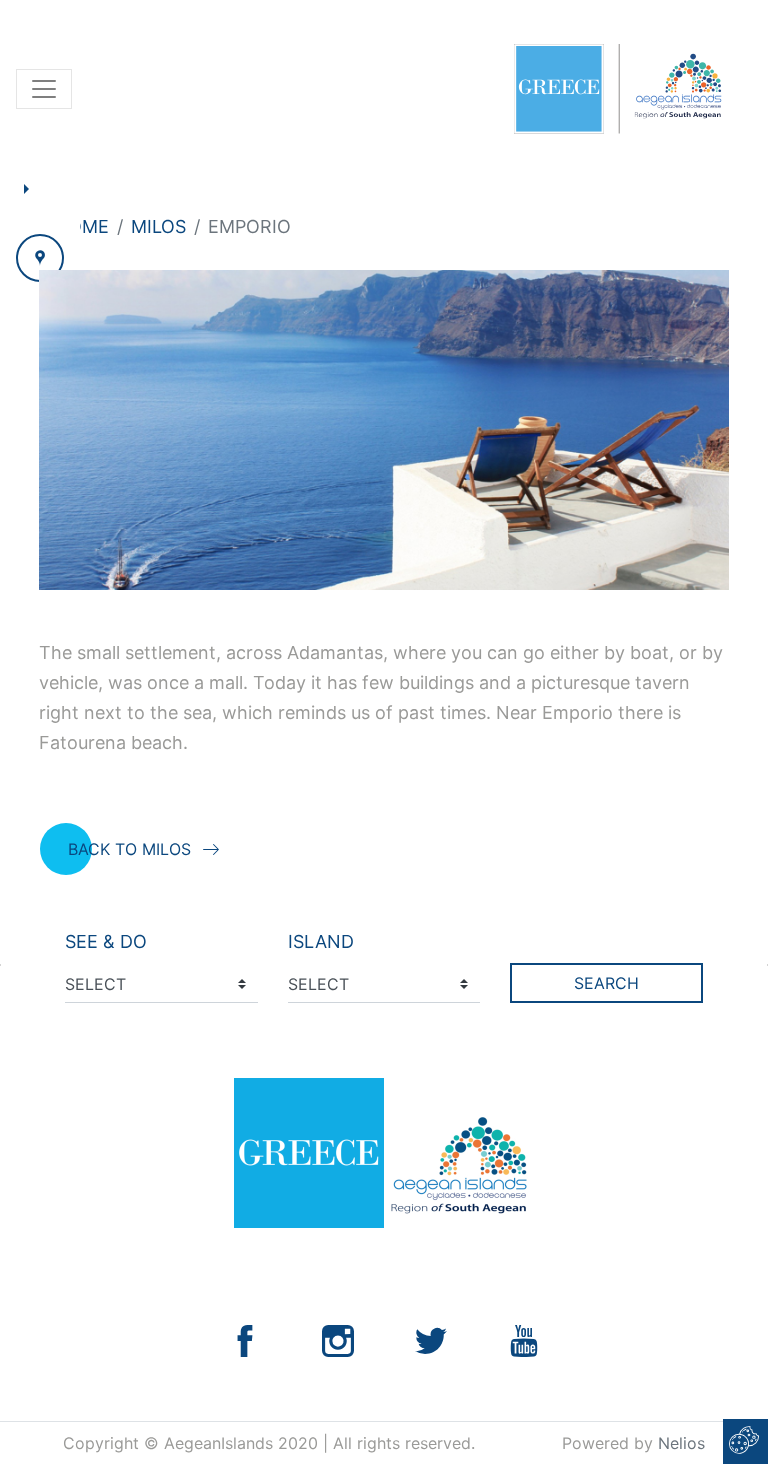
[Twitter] (431, 1338)
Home (82, 226)
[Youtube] (524, 1338)
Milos (158, 226)
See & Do (106, 941)
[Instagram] (338, 1338)
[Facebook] (245, 1338)
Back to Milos (129, 849)
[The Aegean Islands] (617, 89)
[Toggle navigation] (44, 89)
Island (321, 941)
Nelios (681, 1443)
